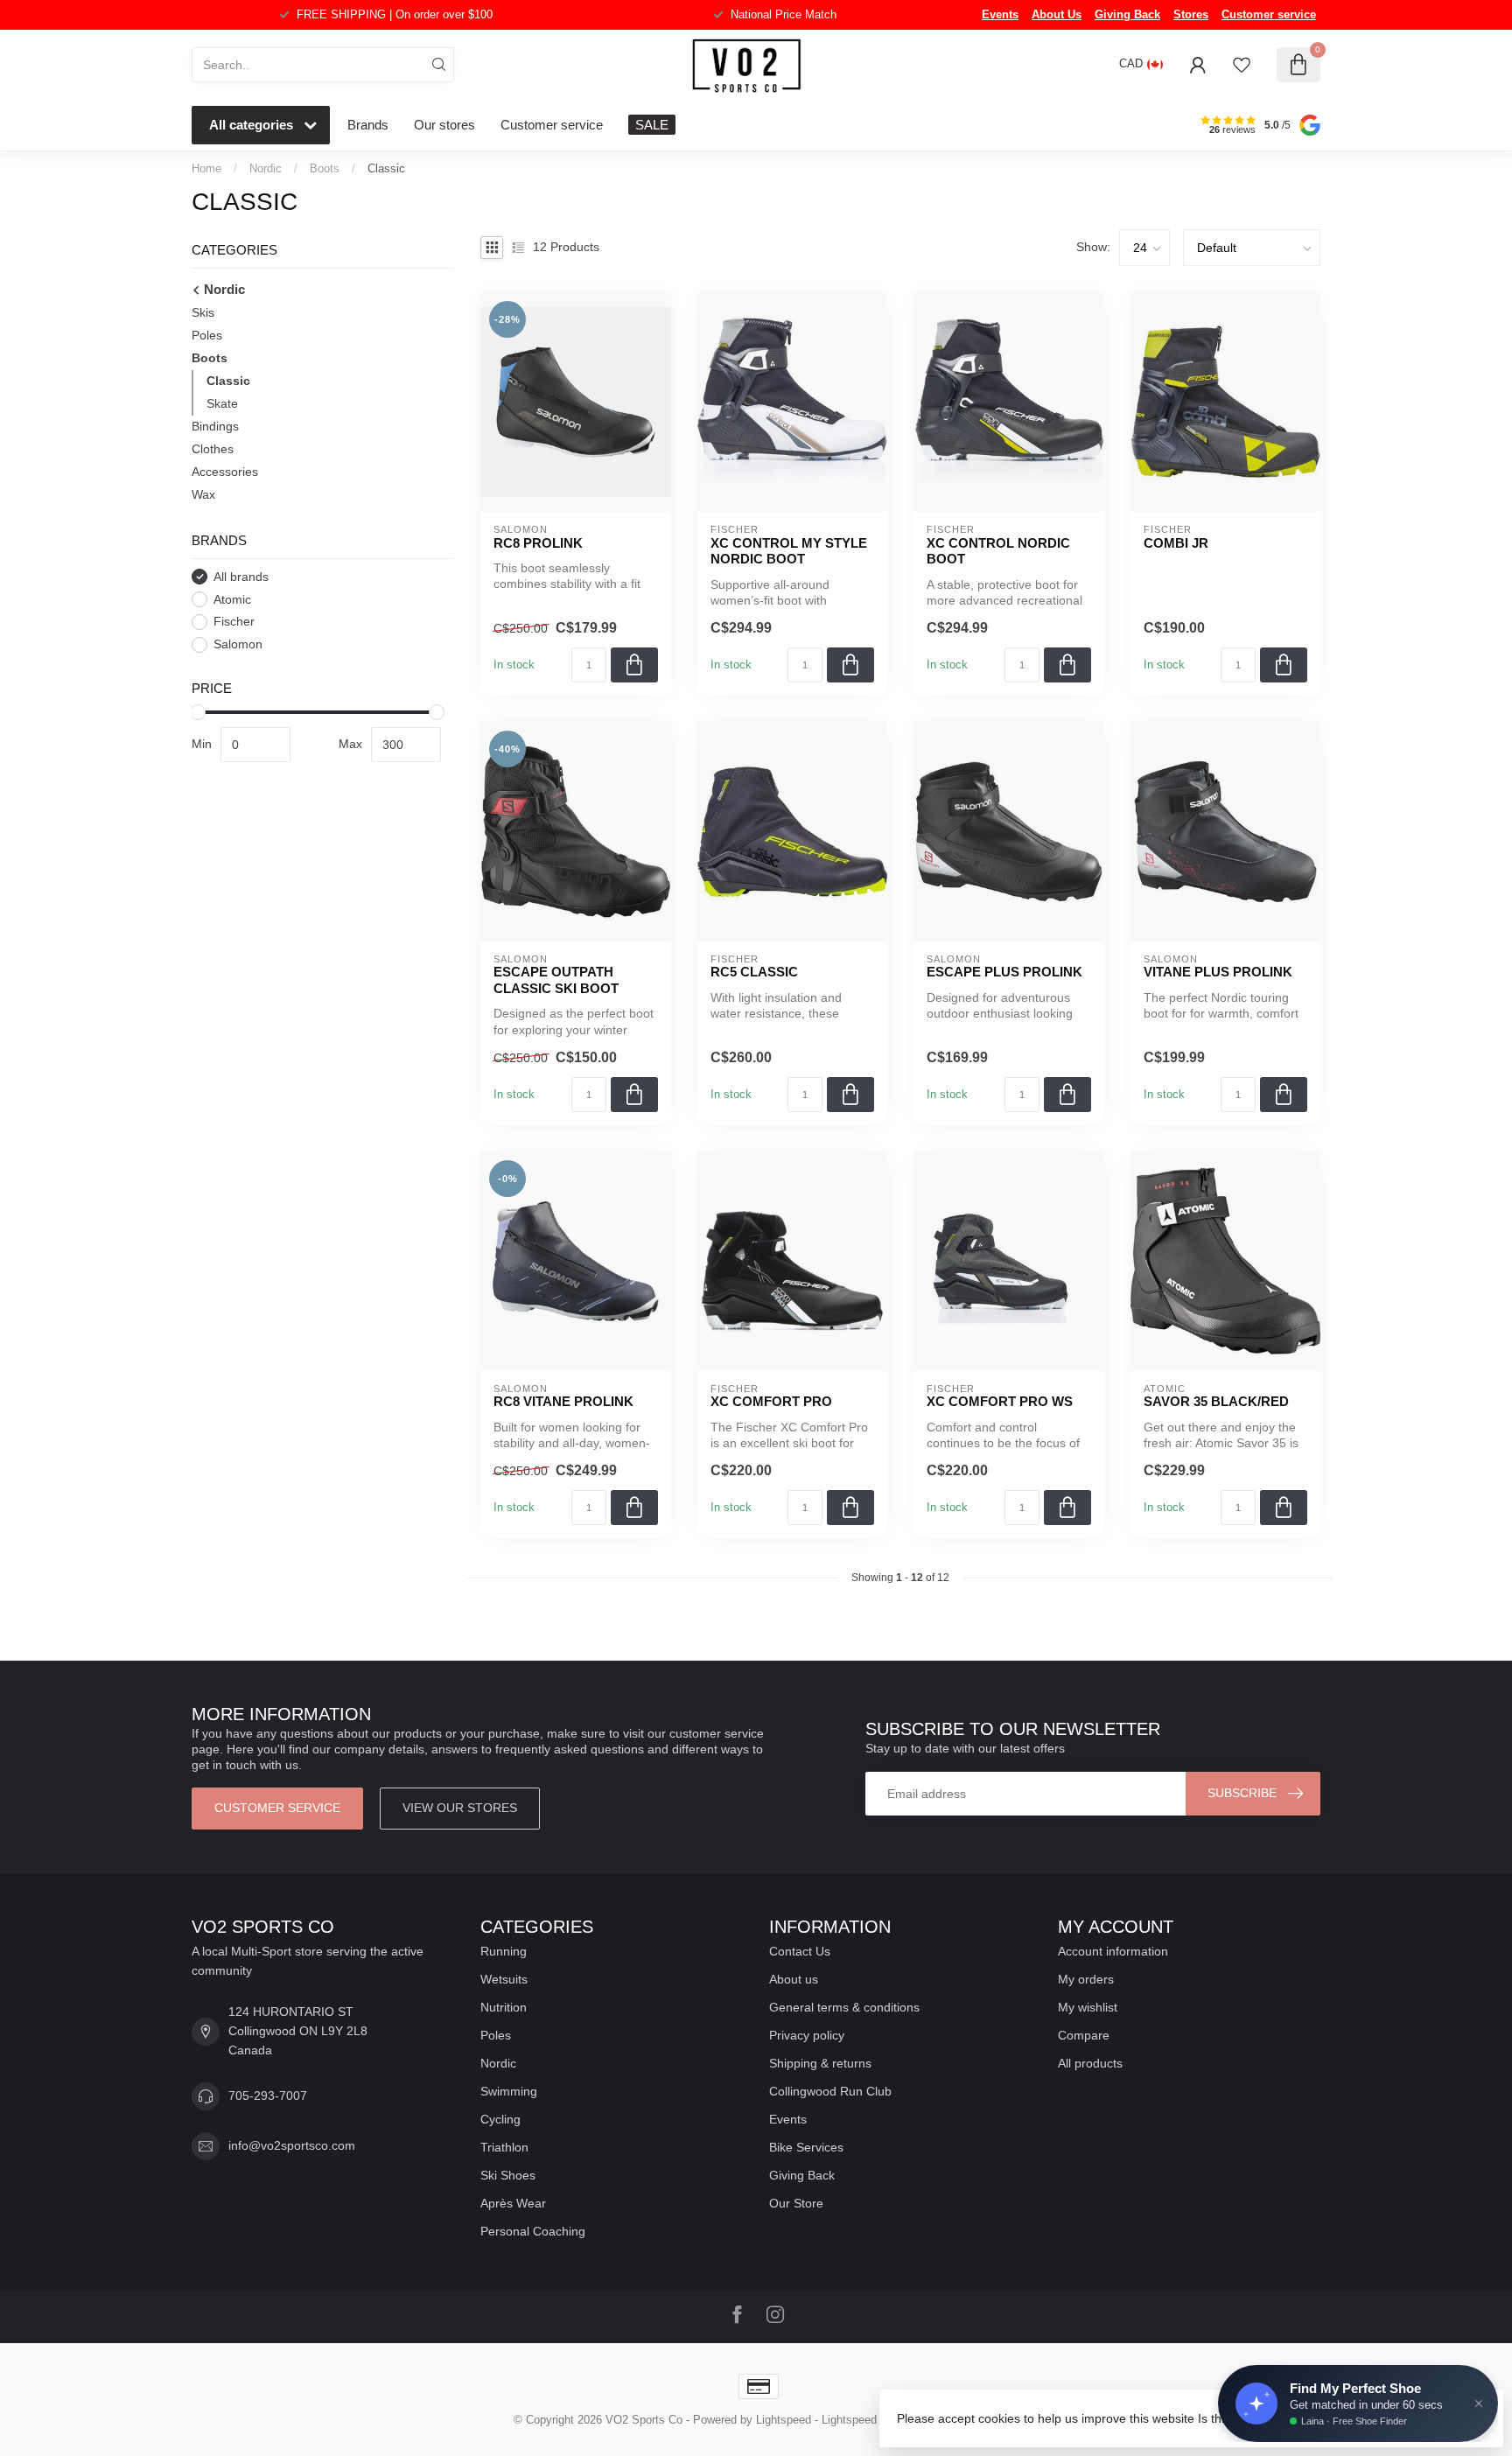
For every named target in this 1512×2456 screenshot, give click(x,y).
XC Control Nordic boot (998, 551)
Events (1000, 14)
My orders (1086, 1979)
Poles (207, 335)
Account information (1113, 1951)
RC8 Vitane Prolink (563, 1401)
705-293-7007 (268, 2096)
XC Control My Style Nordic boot (789, 551)
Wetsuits (504, 1979)
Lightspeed (784, 2420)
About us (794, 1979)
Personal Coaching (533, 2231)
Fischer (234, 622)
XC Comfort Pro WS (1000, 1401)
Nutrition (504, 2007)
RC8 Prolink (538, 543)
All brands (241, 577)
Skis (203, 312)
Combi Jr (1176, 543)
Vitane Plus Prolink (1218, 972)
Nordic (266, 168)
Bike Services (806, 2147)
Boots (325, 168)
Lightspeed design (868, 2420)
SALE (652, 125)
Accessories (225, 472)
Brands (368, 125)
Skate (222, 403)
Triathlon (504, 2147)
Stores (1191, 14)
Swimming (509, 2091)
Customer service (1269, 14)
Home (206, 168)
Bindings (215, 426)
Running (504, 1951)
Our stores (444, 125)
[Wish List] (1242, 65)
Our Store (796, 2203)
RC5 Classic (754, 972)
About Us (1057, 14)
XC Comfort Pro (771, 1401)
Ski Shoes (508, 2175)
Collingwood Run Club (830, 2091)
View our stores (460, 1808)
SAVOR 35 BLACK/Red (1216, 1401)
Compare (1084, 2035)
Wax (203, 494)
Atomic (232, 600)
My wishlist (1088, 2007)
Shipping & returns (820, 2063)
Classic (386, 168)
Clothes (213, 449)
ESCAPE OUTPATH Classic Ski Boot (556, 980)
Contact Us (800, 1951)
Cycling (500, 2119)
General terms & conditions (844, 2007)
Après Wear (513, 2203)
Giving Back (1127, 14)
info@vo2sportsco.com (292, 2145)
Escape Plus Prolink (1004, 972)
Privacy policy (807, 2035)
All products (1090, 2063)
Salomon (238, 644)
